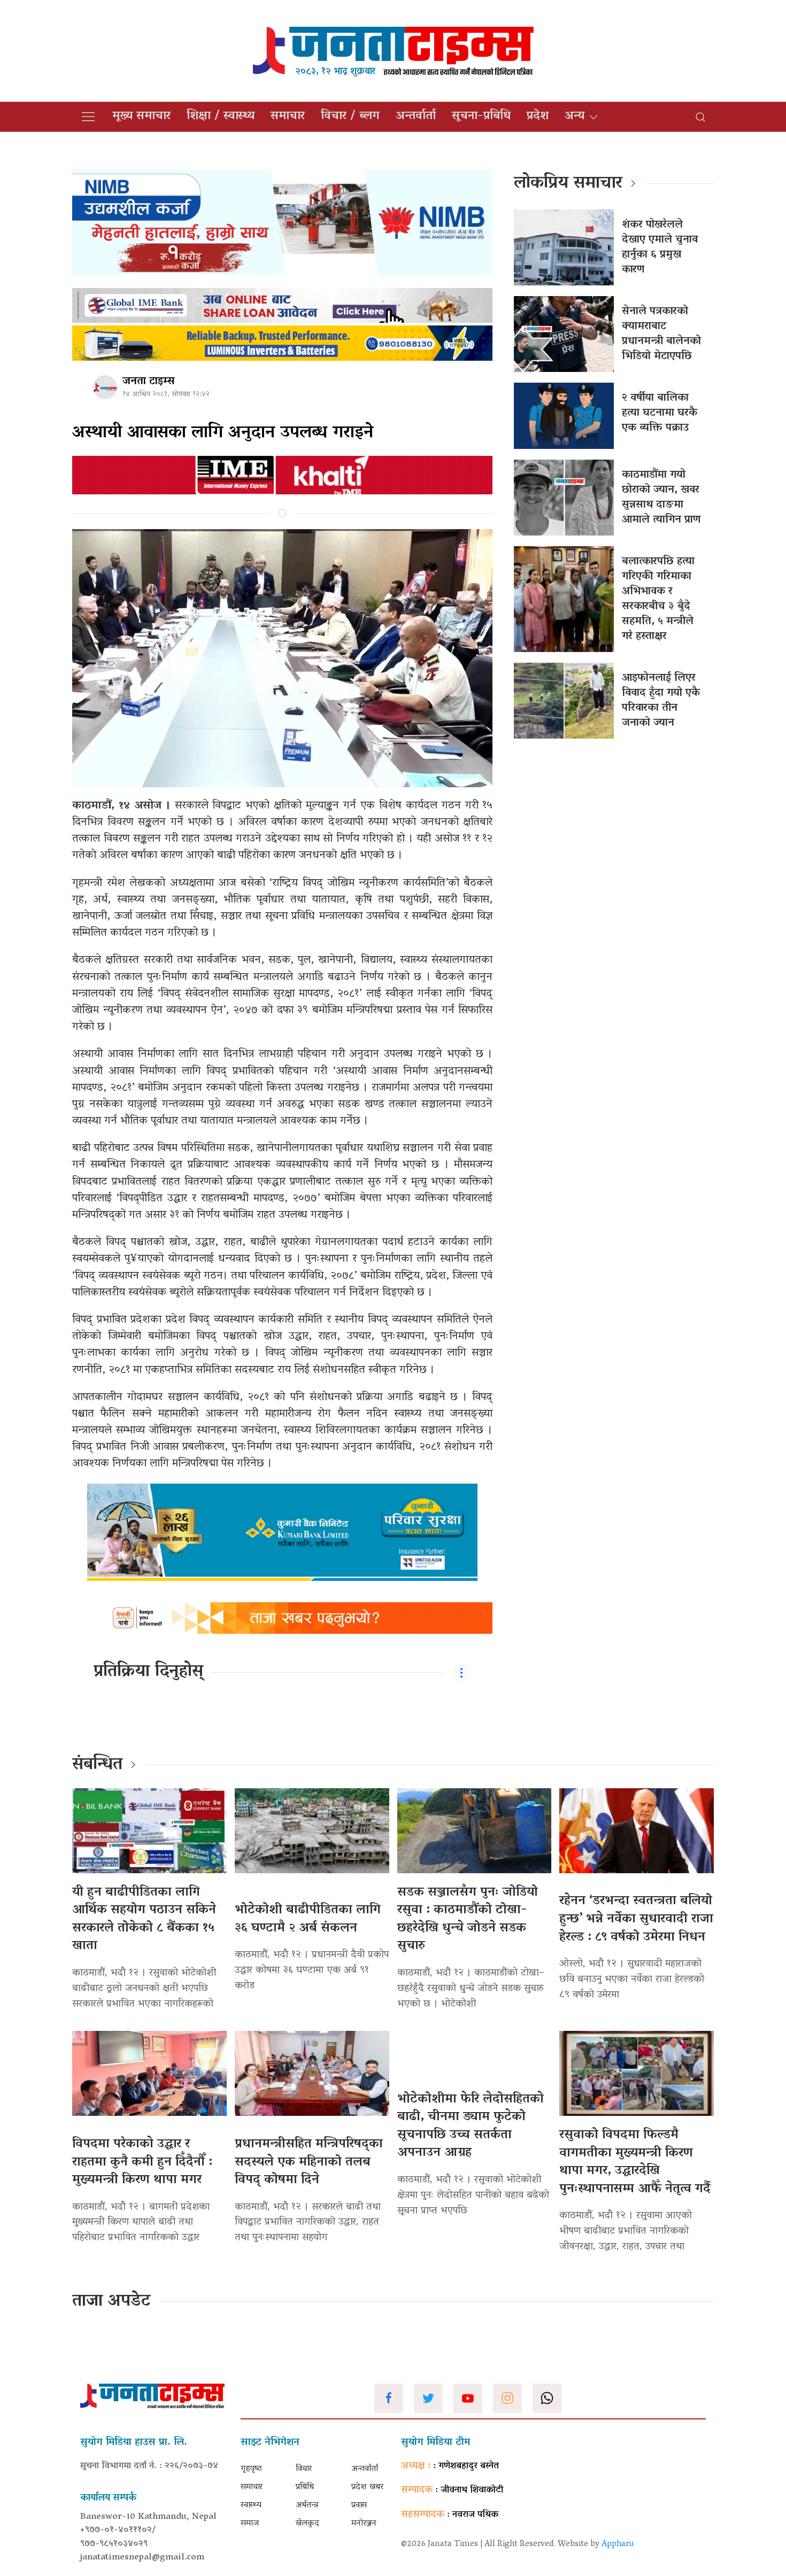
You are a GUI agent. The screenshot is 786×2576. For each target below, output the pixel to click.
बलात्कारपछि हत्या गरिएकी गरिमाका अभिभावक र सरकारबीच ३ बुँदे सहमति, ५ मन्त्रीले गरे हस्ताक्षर (658, 599)
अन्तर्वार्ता (416, 117)
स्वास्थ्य (251, 2505)
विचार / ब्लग (350, 117)
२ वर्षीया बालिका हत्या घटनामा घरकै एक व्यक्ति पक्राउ (660, 413)
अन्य (575, 117)
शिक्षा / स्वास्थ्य (221, 117)
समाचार (288, 117)
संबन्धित (97, 1765)
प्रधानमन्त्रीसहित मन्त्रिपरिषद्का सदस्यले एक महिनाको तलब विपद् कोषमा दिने (309, 2162)
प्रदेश (538, 117)
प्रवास (359, 2505)
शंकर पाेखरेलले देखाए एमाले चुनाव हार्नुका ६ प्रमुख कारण (660, 247)
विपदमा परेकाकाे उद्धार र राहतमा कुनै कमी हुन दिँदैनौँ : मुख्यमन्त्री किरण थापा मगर (142, 2162)
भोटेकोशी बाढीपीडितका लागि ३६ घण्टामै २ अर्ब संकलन (308, 1919)
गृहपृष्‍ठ (251, 2469)
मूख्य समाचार (141, 117)
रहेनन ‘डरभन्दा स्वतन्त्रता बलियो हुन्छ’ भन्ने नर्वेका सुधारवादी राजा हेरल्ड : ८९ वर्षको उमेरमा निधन (636, 1919)
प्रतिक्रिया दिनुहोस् (148, 1672)
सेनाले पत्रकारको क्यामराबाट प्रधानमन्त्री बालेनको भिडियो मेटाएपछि (661, 334)
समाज (250, 2524)
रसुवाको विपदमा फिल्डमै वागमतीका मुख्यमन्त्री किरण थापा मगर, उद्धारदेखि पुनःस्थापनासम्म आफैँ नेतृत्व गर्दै (635, 2162)
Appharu (618, 2544)
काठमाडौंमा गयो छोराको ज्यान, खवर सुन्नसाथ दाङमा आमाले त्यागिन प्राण (661, 498)
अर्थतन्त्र (307, 2505)
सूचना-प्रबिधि (481, 117)
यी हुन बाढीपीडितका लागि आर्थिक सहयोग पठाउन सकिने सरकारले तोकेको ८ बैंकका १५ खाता (144, 1920)
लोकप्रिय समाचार (568, 184)
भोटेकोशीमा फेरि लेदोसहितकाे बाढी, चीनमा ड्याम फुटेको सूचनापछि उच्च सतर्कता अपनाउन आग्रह (471, 2127)
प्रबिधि (305, 2487)
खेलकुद (307, 2524)
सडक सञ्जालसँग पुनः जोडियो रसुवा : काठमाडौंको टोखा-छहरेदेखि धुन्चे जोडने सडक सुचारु (468, 1920)
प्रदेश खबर (367, 2487)
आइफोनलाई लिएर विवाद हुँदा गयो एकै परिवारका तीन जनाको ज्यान (661, 701)
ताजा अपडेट (111, 2302)
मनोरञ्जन (364, 2524)
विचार (304, 2469)
